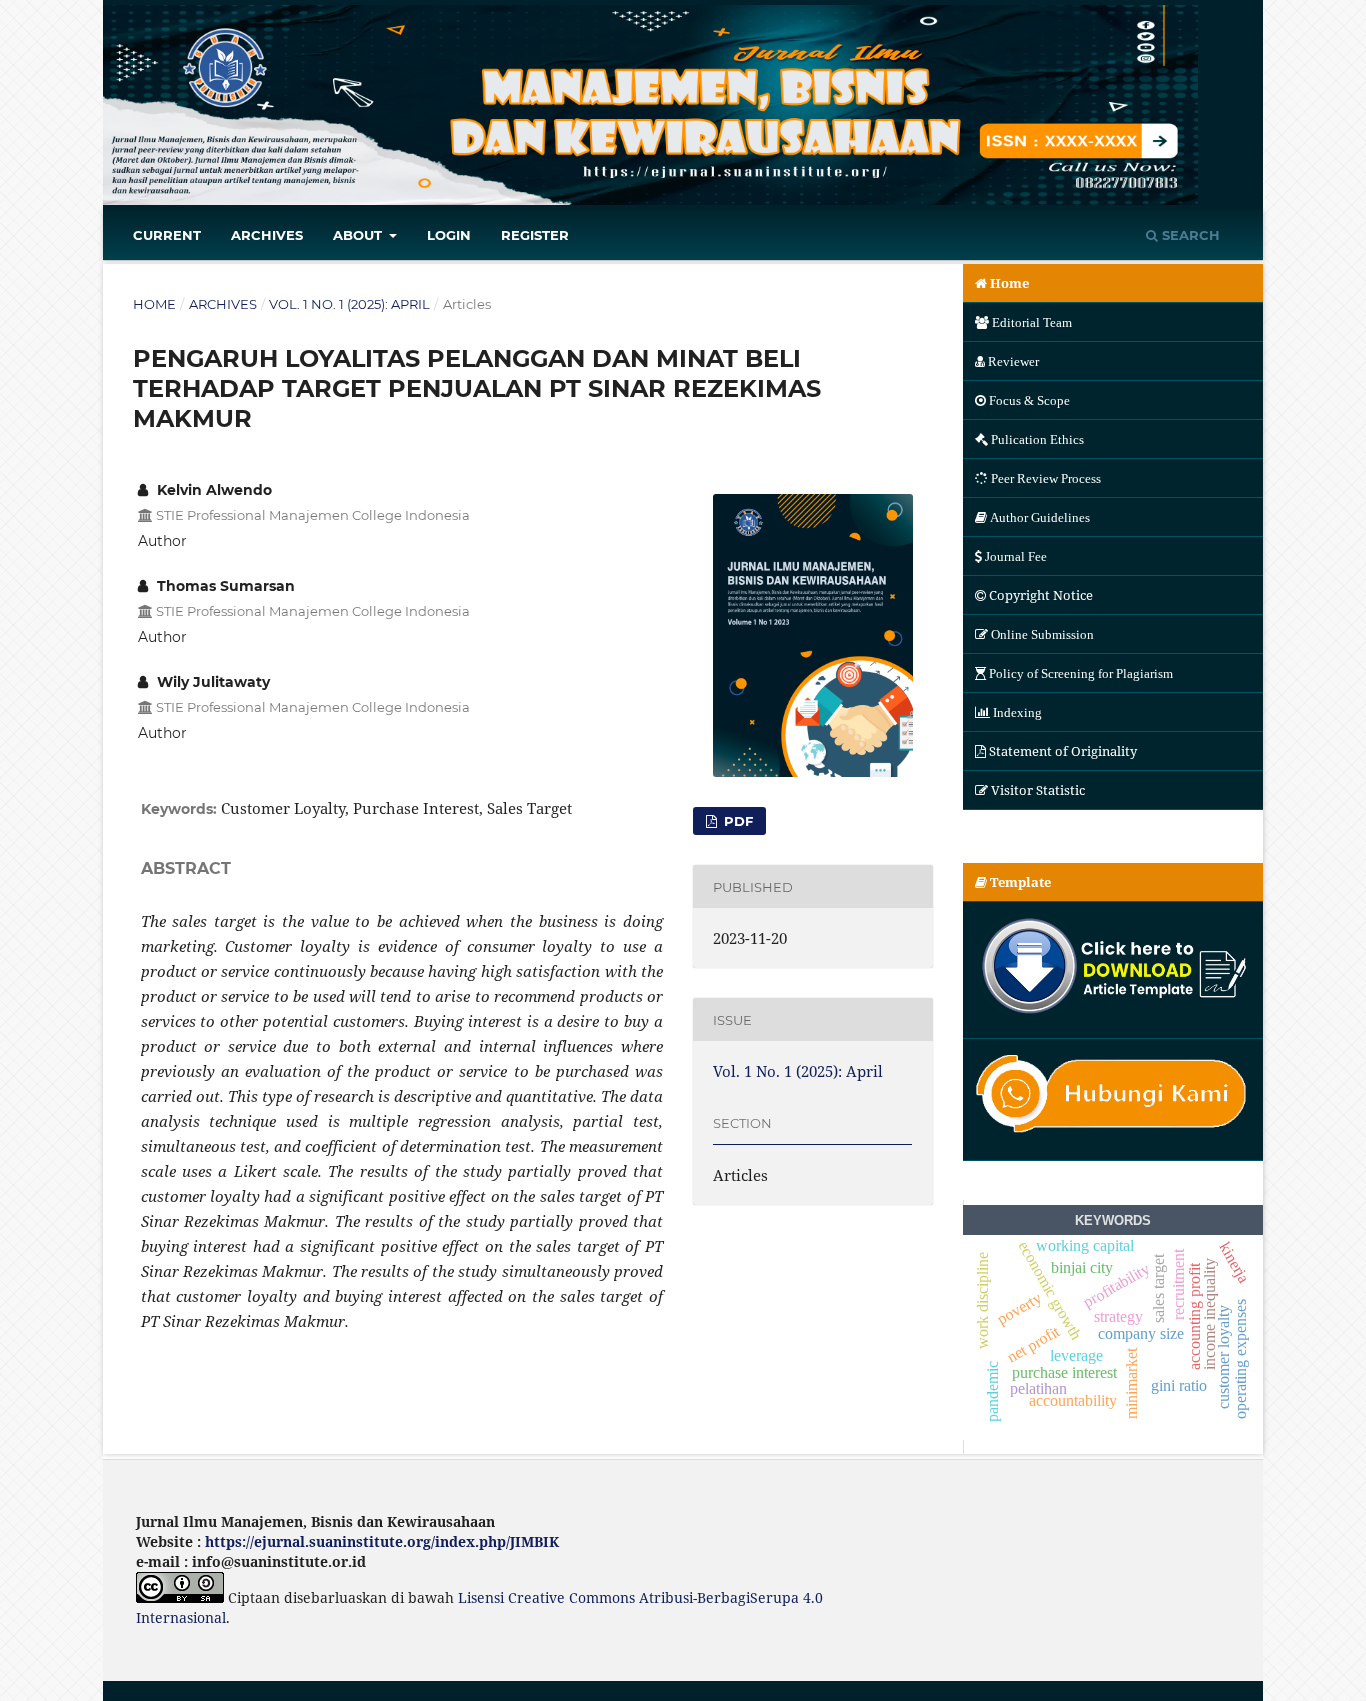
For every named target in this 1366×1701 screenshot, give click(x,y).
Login (449, 235)
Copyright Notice (1041, 595)
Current (167, 235)
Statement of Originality (1063, 751)
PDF (736, 821)
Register (535, 235)
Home (154, 304)
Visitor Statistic (1038, 790)
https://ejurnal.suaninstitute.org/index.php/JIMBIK (382, 1541)
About (359, 235)
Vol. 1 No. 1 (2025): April (349, 304)
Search (1189, 235)
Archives (267, 235)
